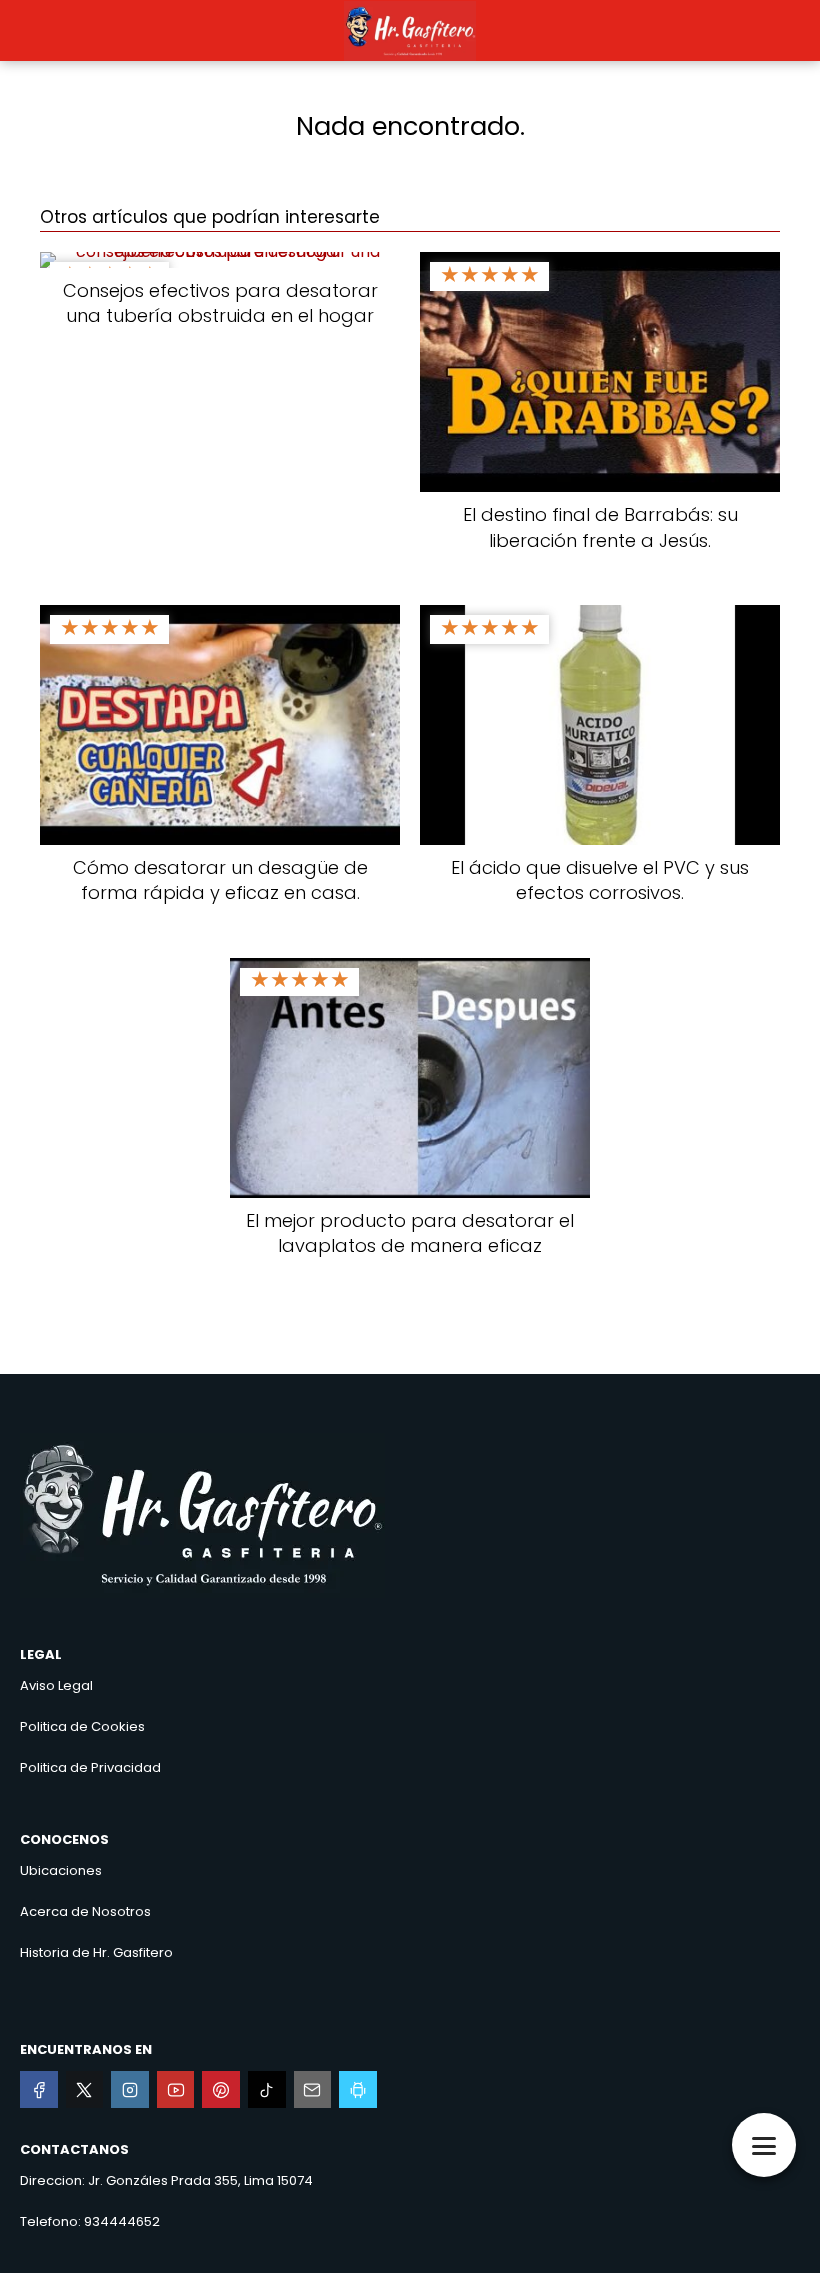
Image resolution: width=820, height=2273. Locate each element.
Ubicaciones (61, 1870)
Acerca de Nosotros (85, 1911)
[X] (85, 2090)
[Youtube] (176, 2090)
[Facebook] (39, 2090)
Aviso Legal (56, 1685)
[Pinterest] (221, 2090)
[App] (358, 2090)
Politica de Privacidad (90, 1767)
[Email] (313, 2090)
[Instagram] (130, 2090)
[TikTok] (267, 2090)
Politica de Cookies (82, 1726)
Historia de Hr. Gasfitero (96, 1952)
